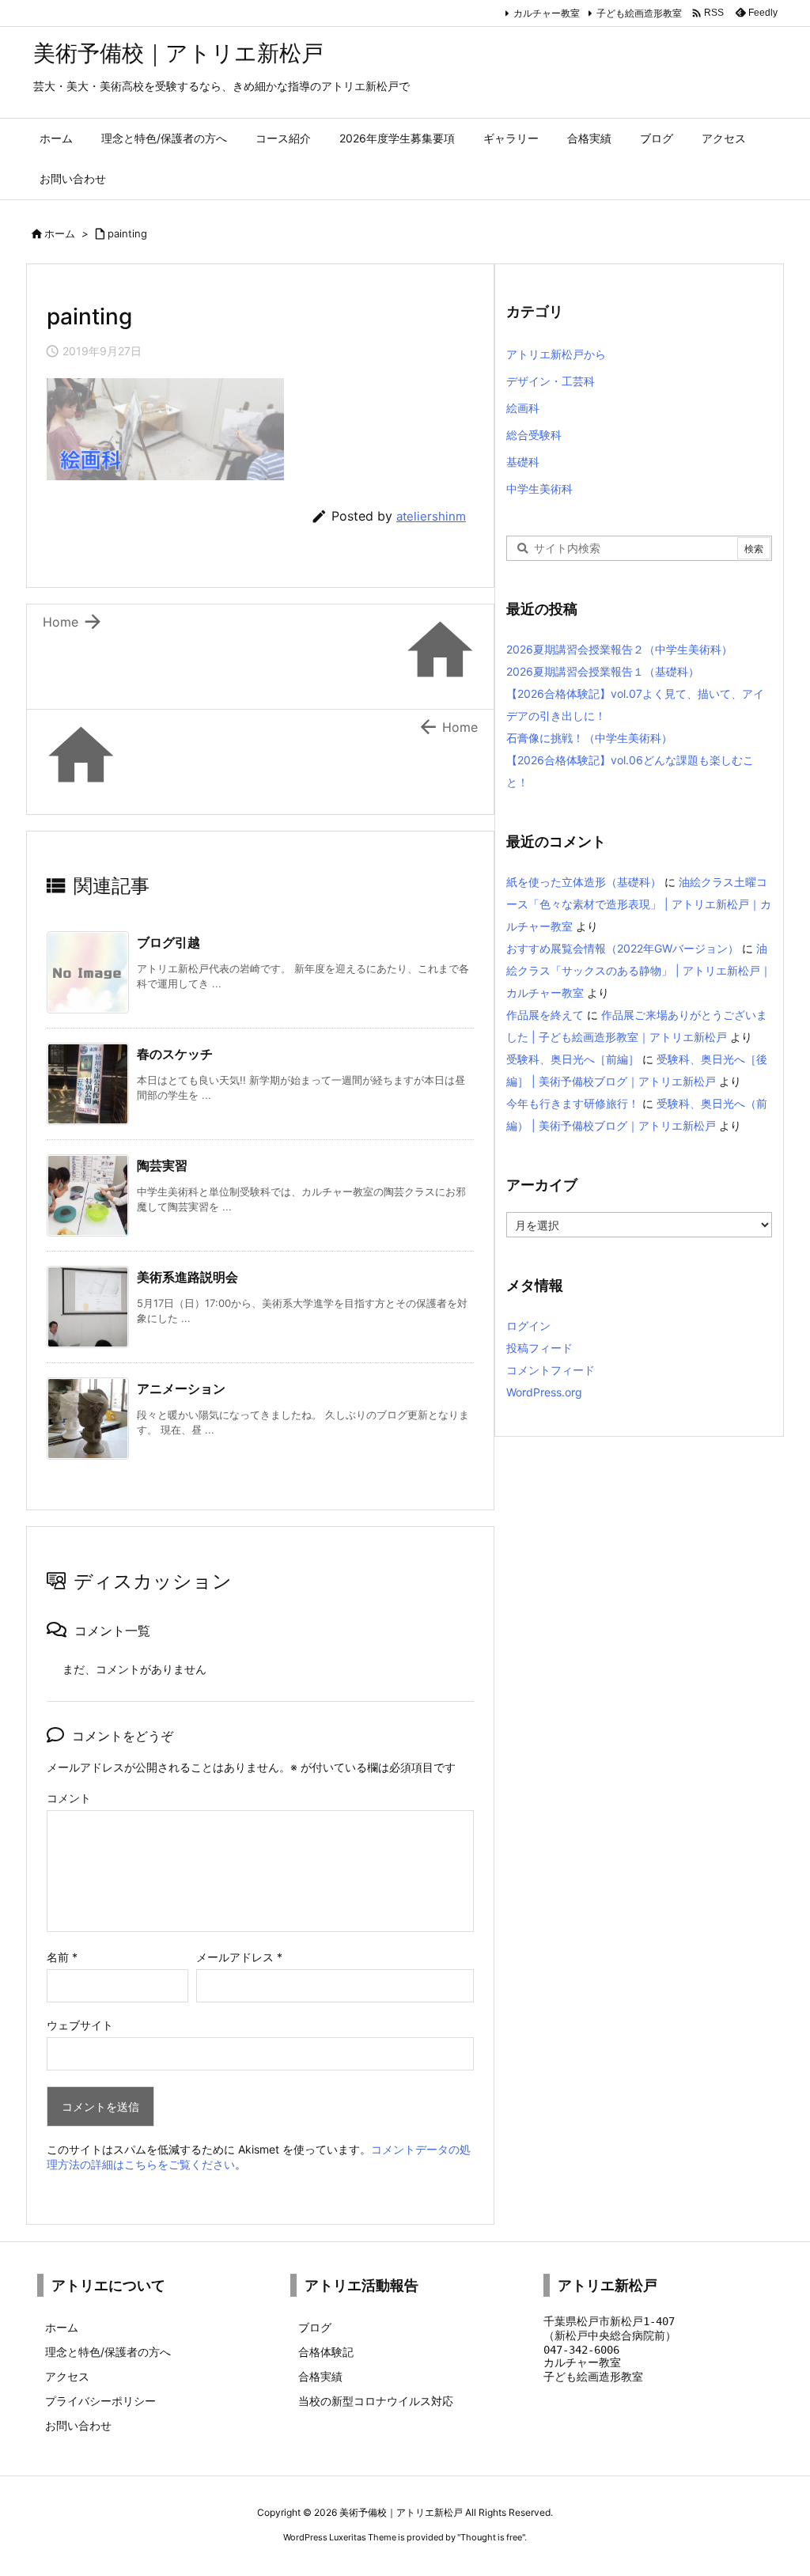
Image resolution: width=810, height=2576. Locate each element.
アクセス (67, 2376)
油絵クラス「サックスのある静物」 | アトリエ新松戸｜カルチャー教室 (639, 970)
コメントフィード (551, 1370)
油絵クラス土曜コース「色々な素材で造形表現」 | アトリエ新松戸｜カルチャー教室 (639, 904)
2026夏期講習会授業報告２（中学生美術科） (619, 649)
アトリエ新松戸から (556, 354)
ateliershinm (431, 516)
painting (127, 233)
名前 (62, 1957)
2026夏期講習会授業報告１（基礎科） (603, 671)
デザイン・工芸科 (551, 381)
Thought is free (491, 2537)
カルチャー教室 (547, 13)
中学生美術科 (539, 489)
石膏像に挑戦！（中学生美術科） (589, 738)
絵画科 (523, 408)
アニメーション (181, 1388)
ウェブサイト (80, 2025)
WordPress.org (544, 1392)
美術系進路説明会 (187, 1277)
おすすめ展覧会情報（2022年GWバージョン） (623, 948)
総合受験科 (534, 435)
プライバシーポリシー (100, 2401)
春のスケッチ (175, 1054)
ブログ (315, 2327)
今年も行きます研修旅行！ (573, 1103)
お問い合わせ (78, 2425)
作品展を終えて (545, 1015)
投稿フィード (539, 1348)
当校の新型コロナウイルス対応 (376, 2401)
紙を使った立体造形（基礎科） (584, 882)
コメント (69, 1798)
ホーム (60, 233)
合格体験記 (326, 2352)
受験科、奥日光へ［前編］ (573, 1059)
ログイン (528, 1326)
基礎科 (523, 462)
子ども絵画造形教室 (639, 13)
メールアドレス (239, 1957)
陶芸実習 (162, 1165)
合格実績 (320, 2376)
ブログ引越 (168, 942)
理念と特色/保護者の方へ (108, 2352)
